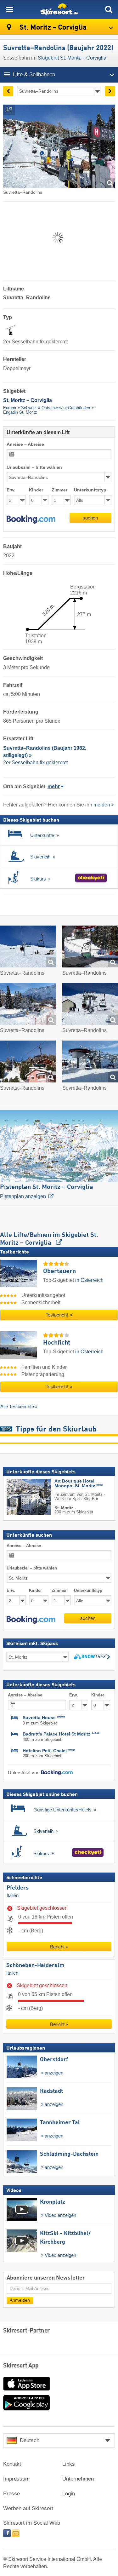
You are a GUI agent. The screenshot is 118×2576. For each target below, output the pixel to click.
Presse (11, 2494)
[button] (31, 519)
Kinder (36, 490)
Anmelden (20, 2300)
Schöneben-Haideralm (35, 1965)
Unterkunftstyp (90, 490)
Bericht (57, 1947)
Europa (10, 408)
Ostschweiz (52, 408)
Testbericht (57, 1315)
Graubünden (79, 408)
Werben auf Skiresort (28, 2508)
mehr (54, 786)
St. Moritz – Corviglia (52, 28)
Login (69, 2494)
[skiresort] (59, 9)
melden (102, 805)
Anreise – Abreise (25, 444)
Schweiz (29, 408)
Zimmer (59, 490)
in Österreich (89, 1280)
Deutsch (30, 2440)
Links (69, 2464)
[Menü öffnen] (9, 9)
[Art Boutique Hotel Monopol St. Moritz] (19, 1497)
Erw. (11, 490)
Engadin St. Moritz (20, 412)
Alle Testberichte (17, 1406)
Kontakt (12, 2464)
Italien (13, 1896)
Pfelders (18, 1888)
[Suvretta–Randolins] (28, 948)
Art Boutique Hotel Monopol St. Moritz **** (79, 1483)
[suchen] (109, 9)
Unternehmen (78, 2479)
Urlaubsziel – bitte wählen (34, 467)
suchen (90, 518)
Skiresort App (21, 2366)
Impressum (16, 2479)
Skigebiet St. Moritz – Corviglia (72, 58)
